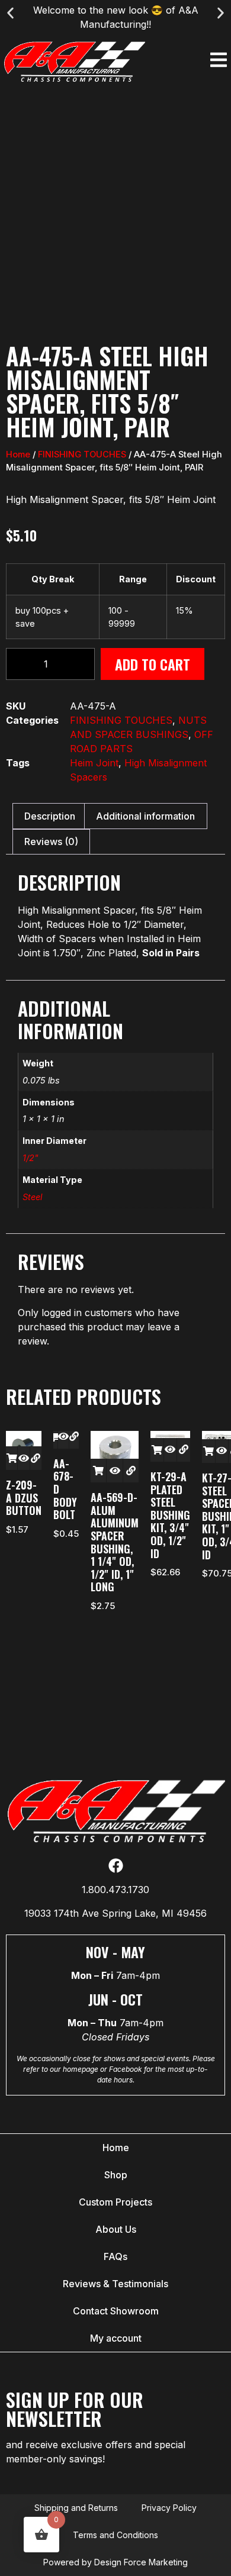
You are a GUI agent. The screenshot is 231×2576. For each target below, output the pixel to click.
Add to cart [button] (12, 1458)
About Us (116, 2229)
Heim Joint (94, 763)
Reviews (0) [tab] (51, 842)
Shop (116, 2175)
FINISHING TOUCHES (82, 454)
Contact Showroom (116, 2311)
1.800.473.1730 (115, 1890)
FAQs (115, 2256)
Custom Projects (115, 2202)
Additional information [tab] (145, 816)
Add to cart (153, 664)
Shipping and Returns (76, 2508)
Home (18, 454)
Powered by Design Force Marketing (115, 2562)
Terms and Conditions (115, 2535)
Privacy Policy (169, 2508)
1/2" (31, 1158)
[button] (10, 13)
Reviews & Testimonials (115, 2284)
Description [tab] (50, 816)
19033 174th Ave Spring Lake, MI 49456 (115, 1913)
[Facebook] (116, 1866)
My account (116, 2338)
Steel (32, 1197)
